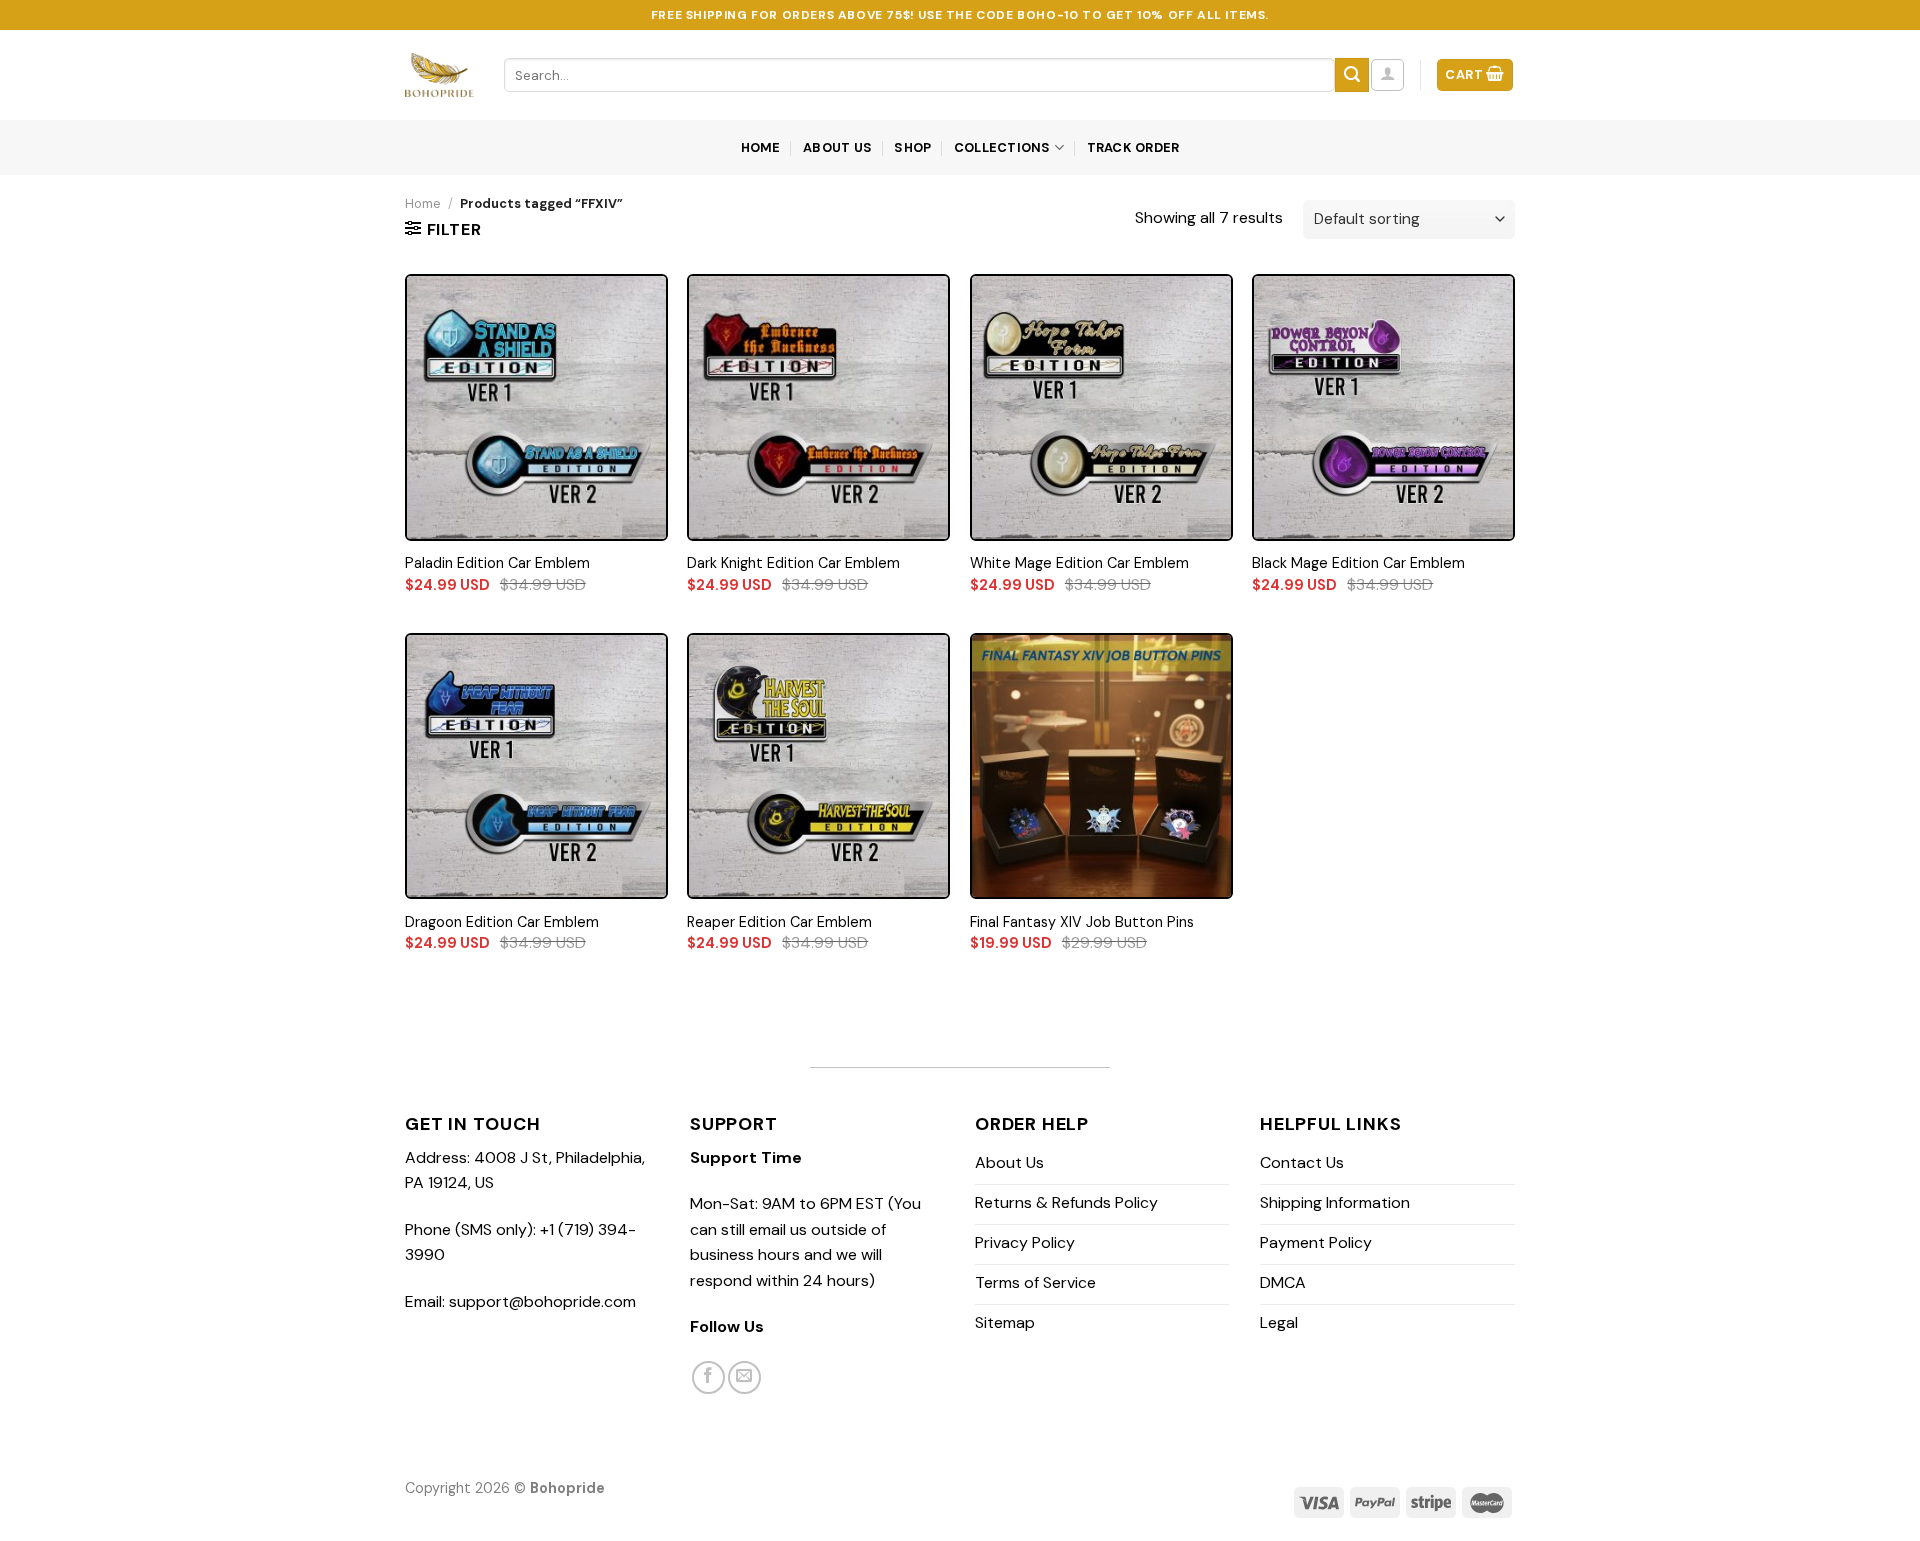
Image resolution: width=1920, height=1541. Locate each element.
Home (761, 147)
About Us (837, 147)
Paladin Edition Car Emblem (497, 563)
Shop (912, 147)
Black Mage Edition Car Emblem (1358, 563)
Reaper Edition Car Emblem (779, 922)
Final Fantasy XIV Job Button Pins (1082, 922)
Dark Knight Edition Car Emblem (793, 563)
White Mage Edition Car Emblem (1079, 563)
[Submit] (1352, 75)
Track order (1133, 147)
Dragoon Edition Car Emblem (502, 922)
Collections (1002, 147)
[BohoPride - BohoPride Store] (439, 75)
